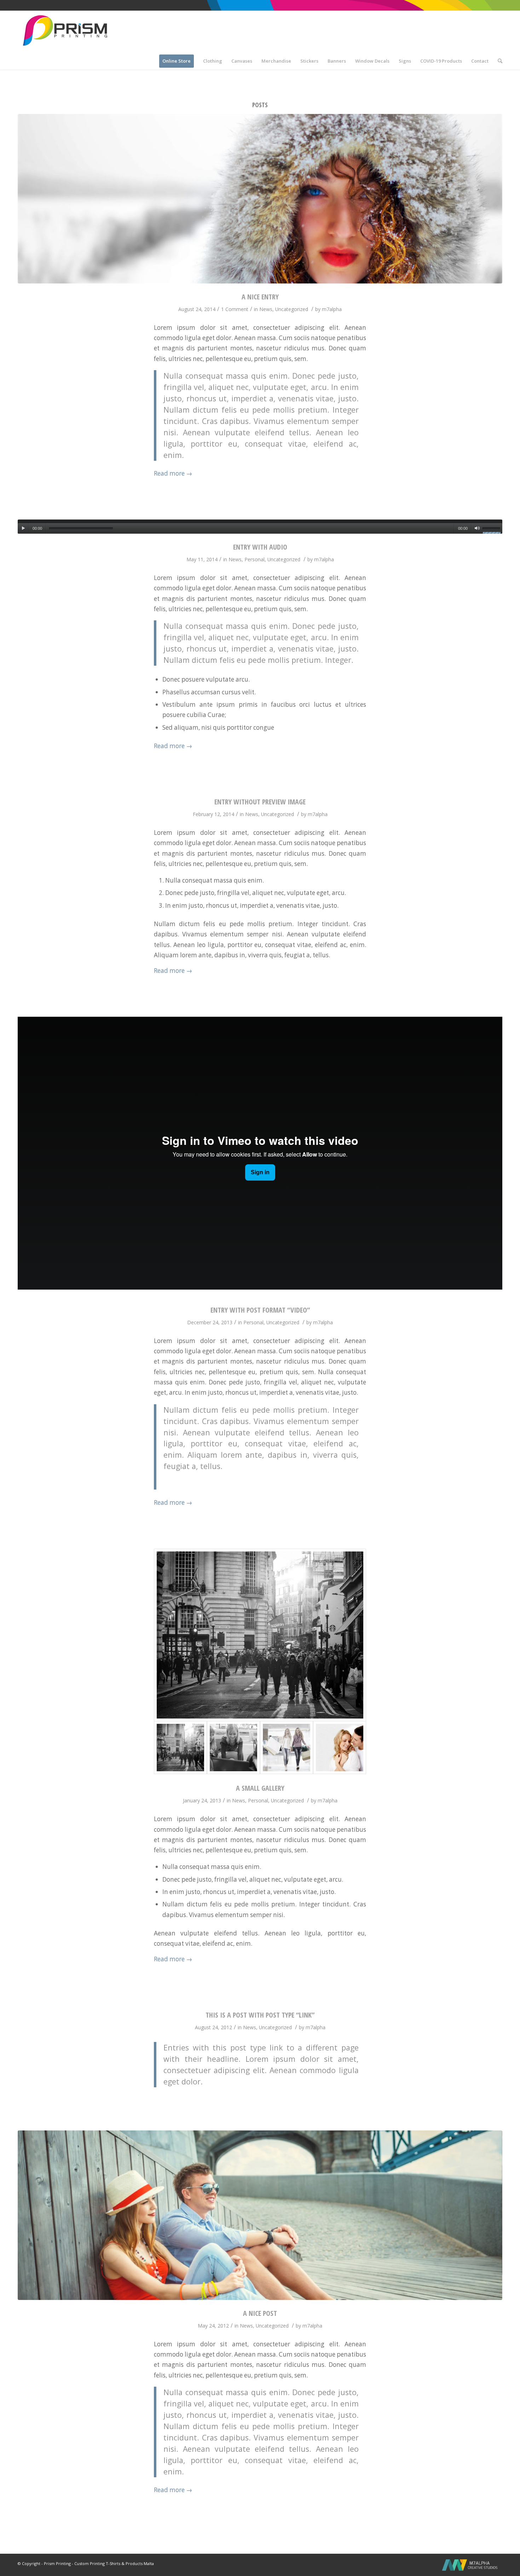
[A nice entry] (260, 199)
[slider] (492, 529)
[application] (260, 527)
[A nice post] (260, 2215)
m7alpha (332, 309)
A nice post (260, 2313)
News (266, 309)
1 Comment (235, 309)
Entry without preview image (260, 802)
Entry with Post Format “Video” (260, 1310)
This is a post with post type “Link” (260, 2015)
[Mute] (477, 528)
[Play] (23, 528)
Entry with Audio (260, 547)
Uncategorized (292, 309)
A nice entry (260, 297)
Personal (255, 559)
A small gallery (260, 1788)
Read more (173, 473)
